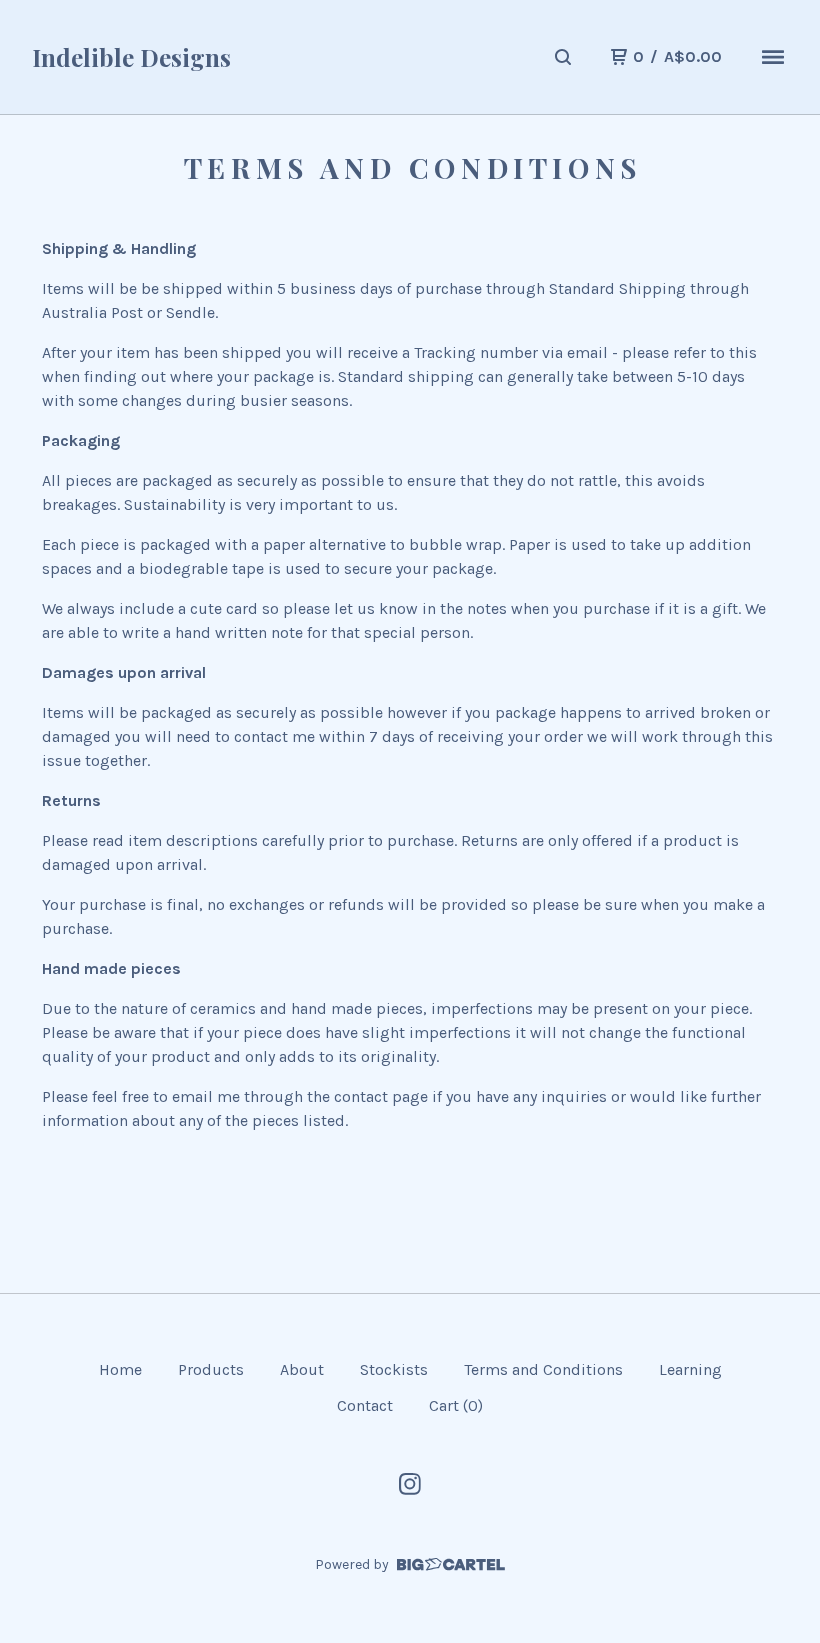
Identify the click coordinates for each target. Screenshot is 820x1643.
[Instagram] (410, 1484)
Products (211, 1369)
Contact (365, 1405)
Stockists (394, 1369)
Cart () (456, 1405)
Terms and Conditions (543, 1369)
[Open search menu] (563, 57)
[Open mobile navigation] (773, 57)
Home (120, 1369)
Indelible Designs (131, 57)
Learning (690, 1369)
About (302, 1369)
